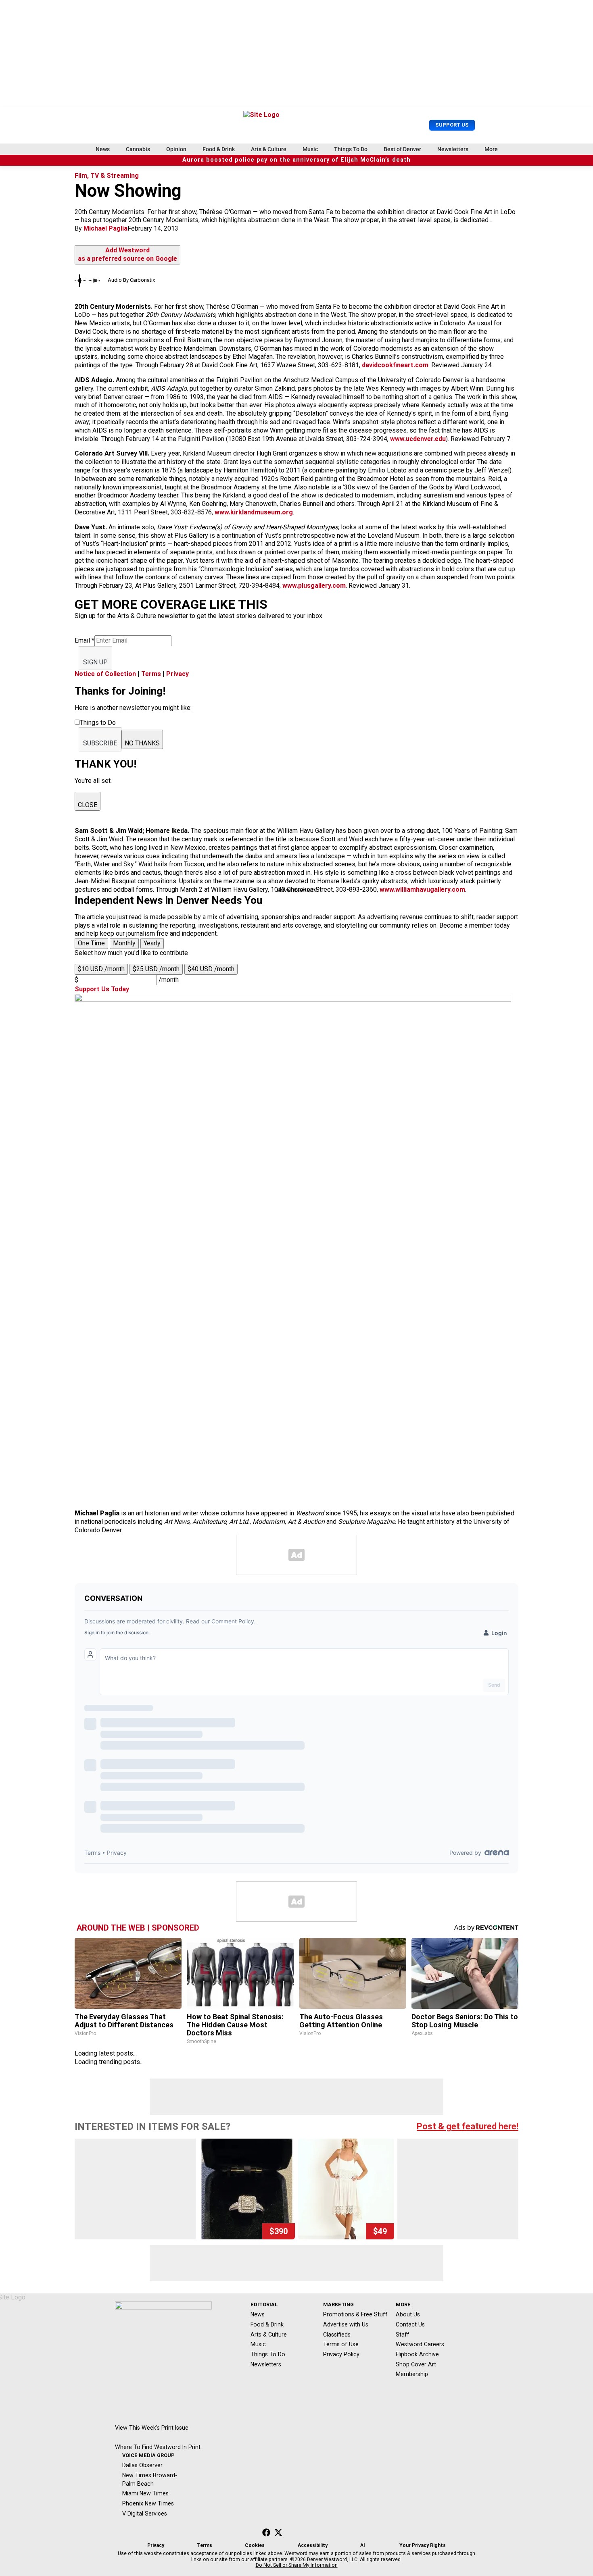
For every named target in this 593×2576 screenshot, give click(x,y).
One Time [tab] (91, 943)
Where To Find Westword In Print (158, 2447)
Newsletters (453, 149)
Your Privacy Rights (423, 2545)
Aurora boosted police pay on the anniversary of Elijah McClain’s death (296, 160)
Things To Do (351, 149)
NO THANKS (142, 743)
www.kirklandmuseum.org (254, 512)
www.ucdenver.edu (418, 439)
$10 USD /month (101, 969)
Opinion (176, 149)
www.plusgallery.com (314, 586)
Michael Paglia (105, 228)
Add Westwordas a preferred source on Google (127, 254)
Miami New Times (145, 2493)
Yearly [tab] (152, 943)
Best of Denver (402, 149)
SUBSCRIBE (100, 743)
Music (310, 149)
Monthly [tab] (124, 943)
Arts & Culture (269, 149)
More (491, 149)
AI (363, 2545)
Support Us (452, 125)
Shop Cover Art (416, 2364)
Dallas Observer (142, 2465)
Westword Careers (420, 2344)
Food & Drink (219, 149)
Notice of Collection (105, 674)
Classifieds (337, 2335)
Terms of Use (341, 2344)
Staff (403, 2335)
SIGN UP (95, 662)
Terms (151, 674)
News (103, 149)
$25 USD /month (156, 969)
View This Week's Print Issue (152, 2428)
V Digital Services (145, 2514)
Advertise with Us (346, 2324)
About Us (408, 2314)
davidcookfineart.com (395, 365)
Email (85, 640)
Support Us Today (102, 989)
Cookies (255, 2545)
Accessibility (313, 2545)
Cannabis (138, 149)
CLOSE (88, 805)
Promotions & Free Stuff (355, 2314)
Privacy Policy (341, 2354)
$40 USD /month (211, 969)
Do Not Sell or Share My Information (297, 2565)
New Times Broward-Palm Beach (150, 2479)
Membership (412, 2374)
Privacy (177, 674)
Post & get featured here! (468, 2126)
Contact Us (410, 2324)
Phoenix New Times (148, 2503)
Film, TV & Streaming (107, 176)
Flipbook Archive (417, 2354)
